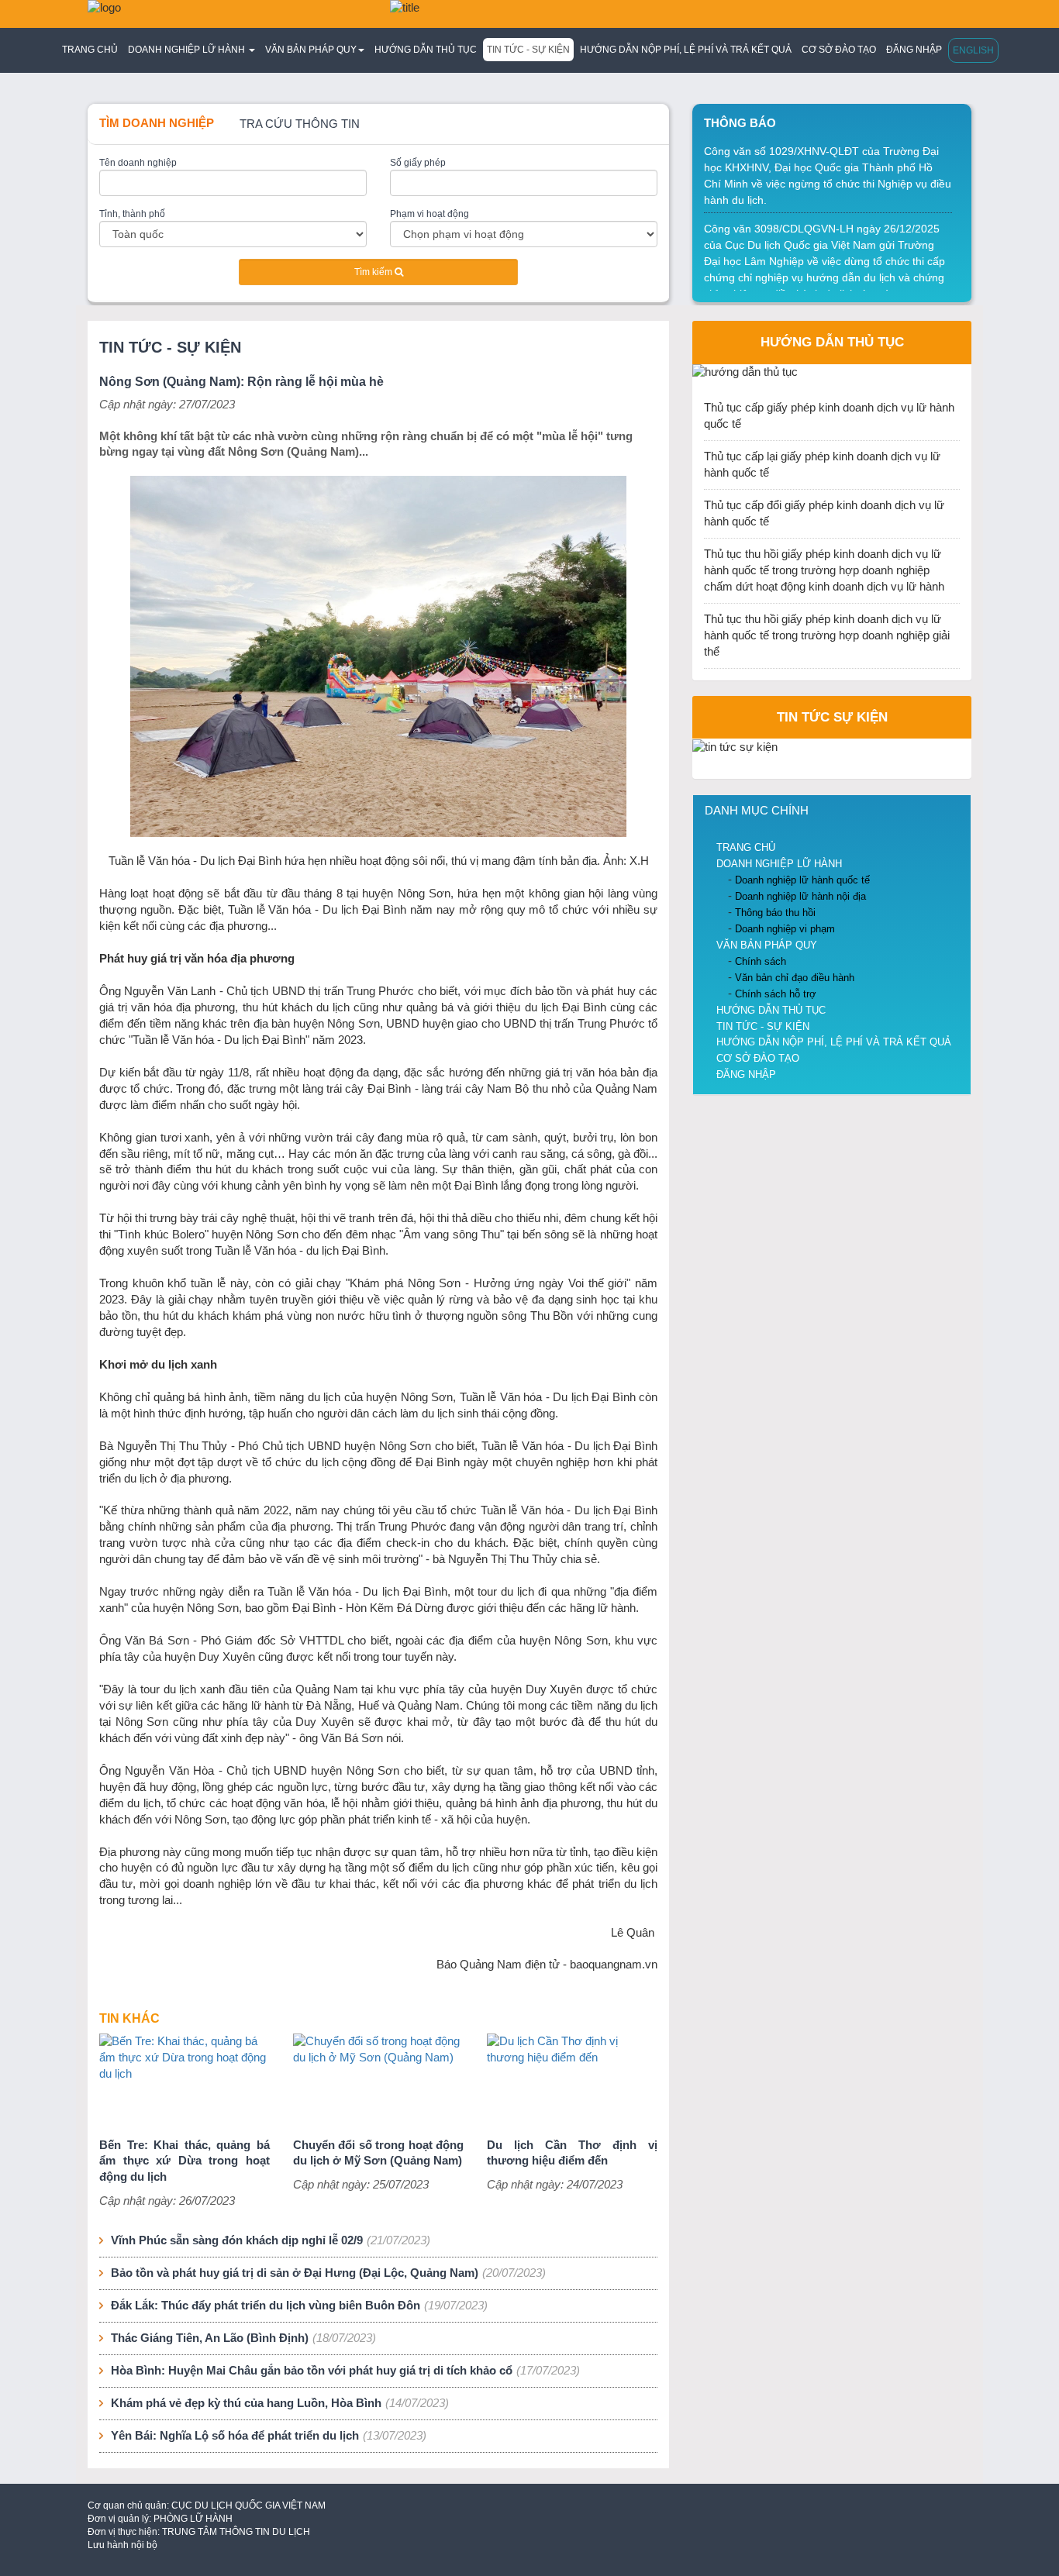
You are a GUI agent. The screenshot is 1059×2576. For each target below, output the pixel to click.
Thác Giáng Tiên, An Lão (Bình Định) (210, 2338)
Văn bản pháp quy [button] (311, 50)
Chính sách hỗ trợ (776, 994)
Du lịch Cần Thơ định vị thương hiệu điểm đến (572, 2153)
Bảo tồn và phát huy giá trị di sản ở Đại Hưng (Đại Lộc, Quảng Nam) (295, 2273)
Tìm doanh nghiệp (157, 123)
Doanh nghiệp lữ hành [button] (188, 50)
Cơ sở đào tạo (839, 50)
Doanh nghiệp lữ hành (779, 864)
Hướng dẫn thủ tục (426, 50)
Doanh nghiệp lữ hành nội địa (800, 896)
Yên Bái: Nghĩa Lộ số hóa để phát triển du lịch (235, 2436)
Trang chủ (90, 50)
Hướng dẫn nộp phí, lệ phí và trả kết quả (686, 50)
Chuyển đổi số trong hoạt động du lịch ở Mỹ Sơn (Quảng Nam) (378, 2153)
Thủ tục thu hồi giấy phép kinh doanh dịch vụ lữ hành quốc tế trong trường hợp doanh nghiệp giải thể (827, 635)
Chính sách (761, 961)
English (973, 50)
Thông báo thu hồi (775, 913)
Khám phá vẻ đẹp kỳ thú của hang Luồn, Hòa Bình (246, 2403)
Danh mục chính (757, 811)
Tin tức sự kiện (832, 717)
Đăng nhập (914, 50)
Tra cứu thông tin (300, 124)
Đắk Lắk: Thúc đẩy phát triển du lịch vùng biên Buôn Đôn (266, 2306)
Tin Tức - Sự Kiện (528, 50)
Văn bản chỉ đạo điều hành (795, 978)
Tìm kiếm (374, 272)
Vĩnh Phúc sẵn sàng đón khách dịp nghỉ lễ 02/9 (237, 2240)
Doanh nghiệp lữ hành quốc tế (802, 880)
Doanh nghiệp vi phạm (785, 929)
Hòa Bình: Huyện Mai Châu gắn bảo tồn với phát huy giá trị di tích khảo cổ (312, 2371)
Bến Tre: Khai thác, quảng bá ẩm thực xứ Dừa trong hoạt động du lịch (185, 2161)
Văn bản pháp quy (767, 945)
